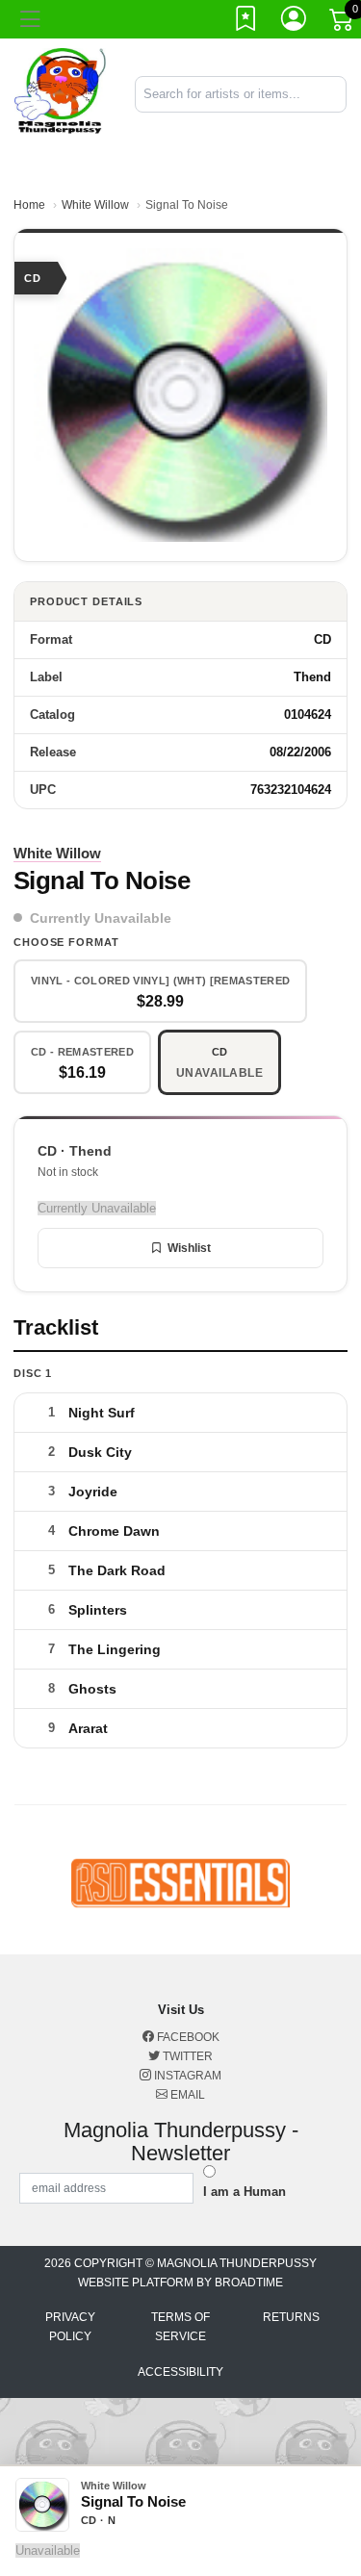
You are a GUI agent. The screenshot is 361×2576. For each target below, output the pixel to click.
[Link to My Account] (295, 22)
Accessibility (180, 2372)
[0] (343, 23)
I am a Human (245, 2192)
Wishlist (189, 1248)
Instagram (186, 2076)
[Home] (60, 93)
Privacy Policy (70, 2327)
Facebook (187, 2037)
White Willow (95, 205)
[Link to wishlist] (246, 22)
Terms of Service (180, 2327)
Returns (291, 2317)
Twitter (186, 2056)
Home (29, 205)
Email (186, 2095)
